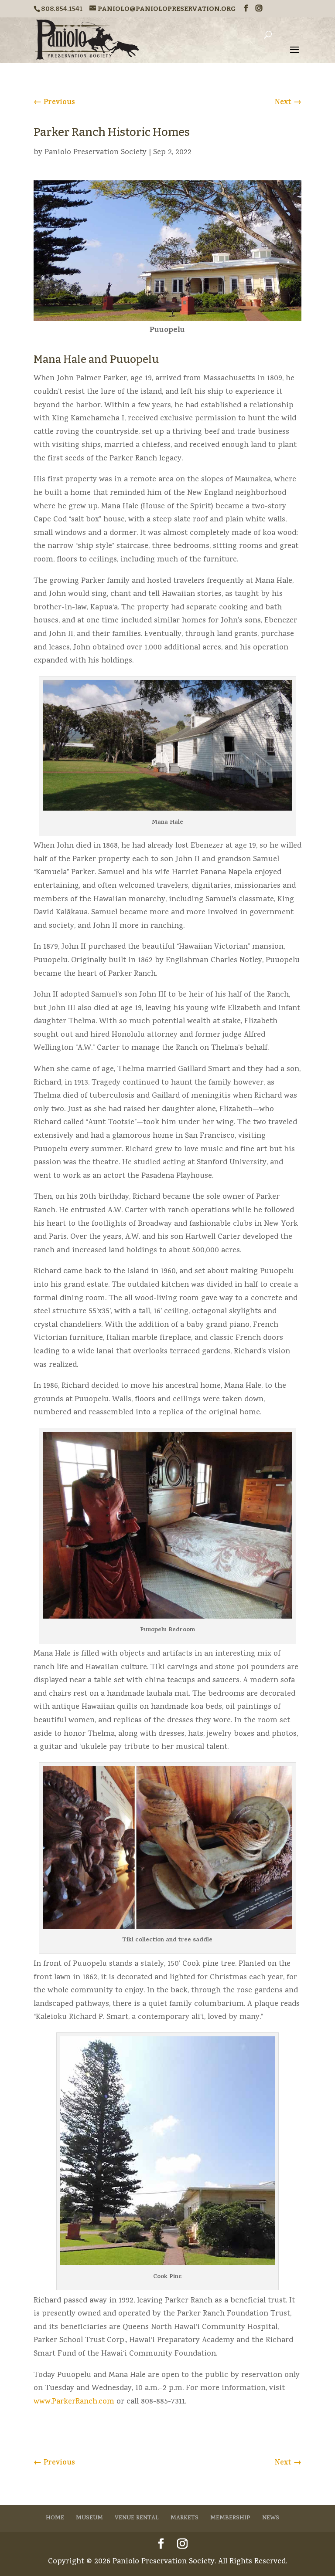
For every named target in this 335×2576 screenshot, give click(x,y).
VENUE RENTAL (137, 2518)
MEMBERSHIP (230, 2518)
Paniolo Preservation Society (96, 153)
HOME (55, 2518)
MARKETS (185, 2518)
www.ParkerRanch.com (74, 2402)
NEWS (271, 2518)
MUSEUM (89, 2518)
